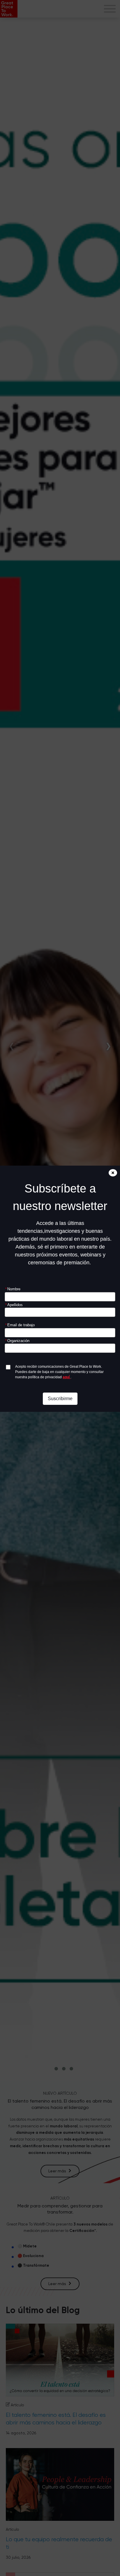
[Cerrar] (113, 1173)
